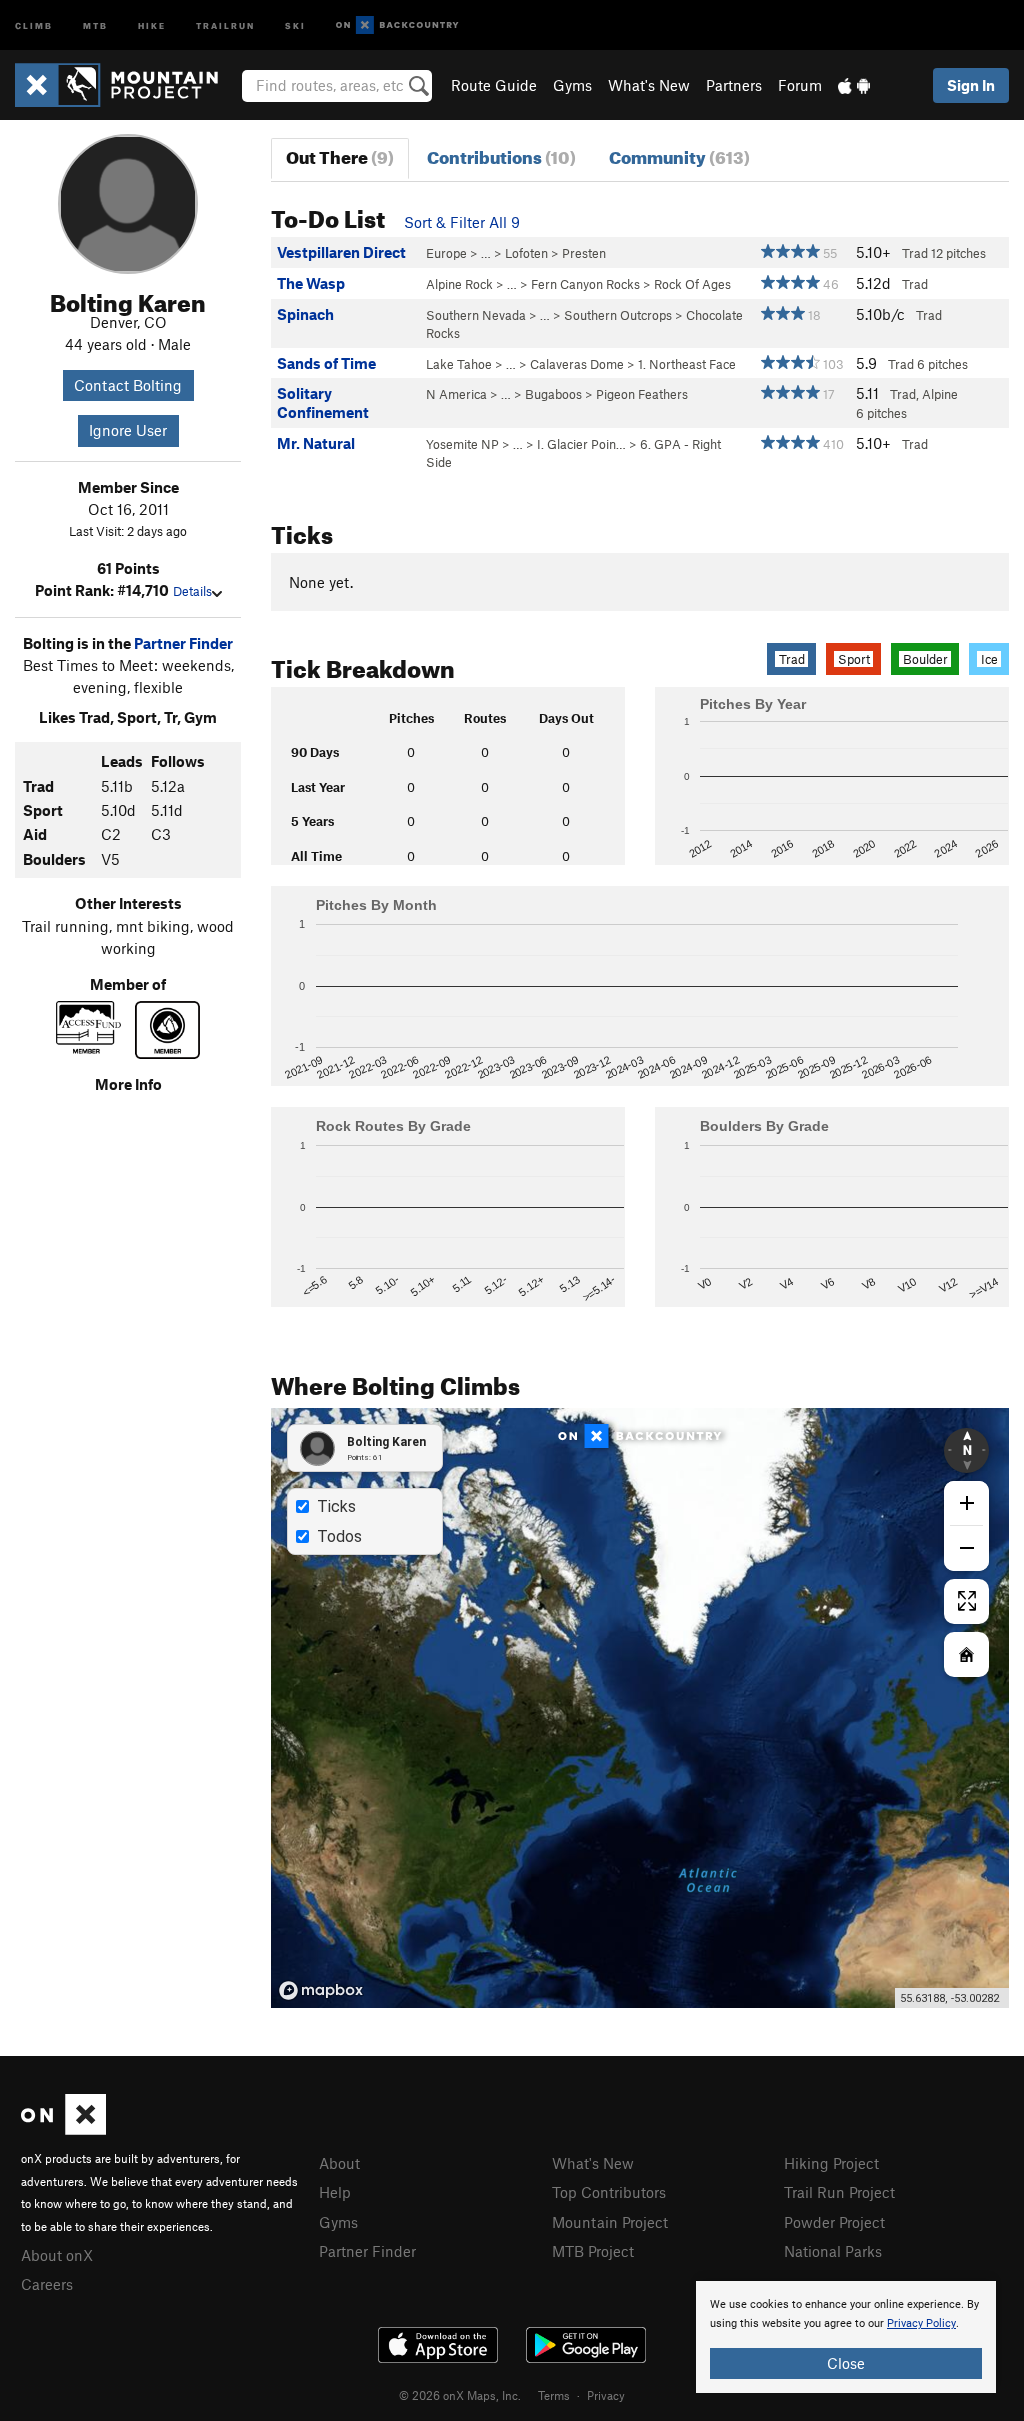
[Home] (126, 85)
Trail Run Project (839, 2192)
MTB (95, 24)
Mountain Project (610, 2222)
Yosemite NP (462, 444)
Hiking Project (831, 2163)
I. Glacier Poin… (581, 444)
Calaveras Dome (577, 364)
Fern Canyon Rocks (585, 284)
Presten (584, 253)
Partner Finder (183, 643)
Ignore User (128, 430)
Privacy (606, 2395)
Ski (295, 24)
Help (335, 2192)
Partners (734, 85)
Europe (446, 253)
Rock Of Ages (692, 284)
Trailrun (225, 24)
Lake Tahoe (459, 364)
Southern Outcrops (618, 315)
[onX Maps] (63, 2129)
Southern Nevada (476, 315)
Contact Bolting (128, 385)
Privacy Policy (921, 2323)
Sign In (971, 85)
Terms (554, 2395)
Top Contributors (609, 2192)
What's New (649, 85)
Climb (34, 24)
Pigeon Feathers (642, 394)
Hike (152, 24)
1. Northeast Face (687, 364)
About (339, 2163)
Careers (47, 2284)
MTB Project (593, 2251)
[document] (846, 2337)
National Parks (833, 2251)
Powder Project (834, 2222)
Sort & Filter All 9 (462, 222)
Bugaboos (553, 394)
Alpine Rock (459, 284)
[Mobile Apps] (854, 85)
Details (192, 591)
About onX (57, 2255)
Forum (800, 85)
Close (846, 2363)
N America (456, 394)
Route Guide (494, 85)
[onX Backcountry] (397, 25)
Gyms (572, 85)
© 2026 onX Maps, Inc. (460, 2395)
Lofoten (526, 253)
